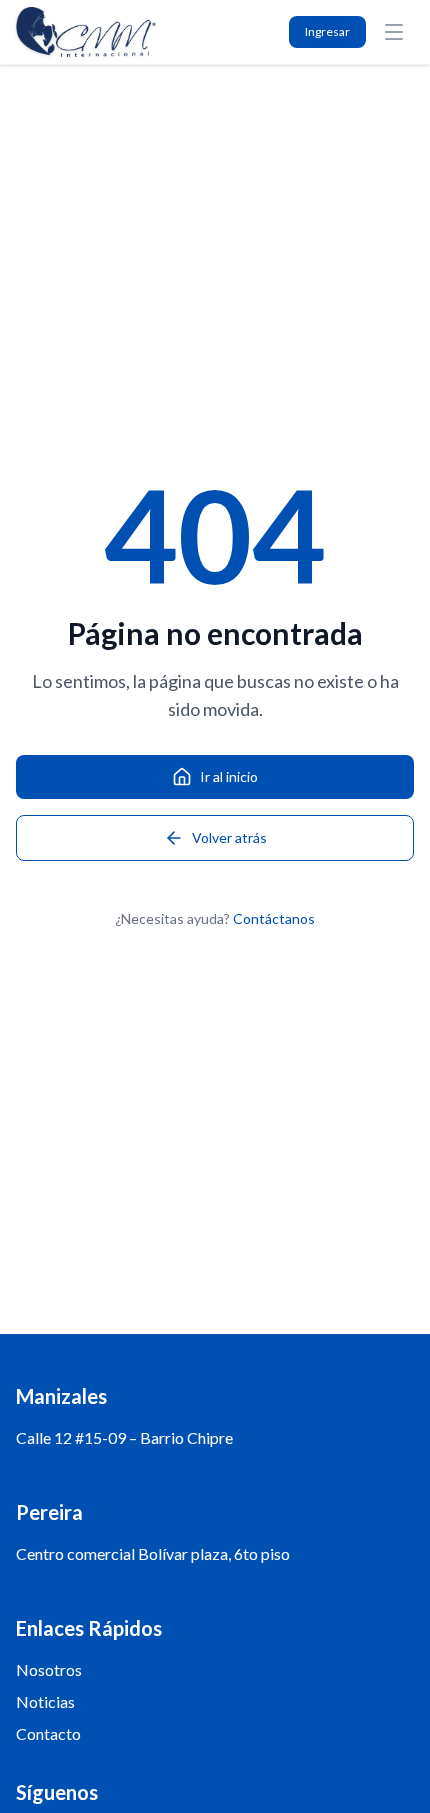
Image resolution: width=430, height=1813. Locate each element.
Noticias (45, 1701)
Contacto (48, 1733)
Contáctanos (274, 918)
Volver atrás (229, 837)
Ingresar (327, 31)
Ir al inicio (229, 776)
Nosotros (49, 1669)
